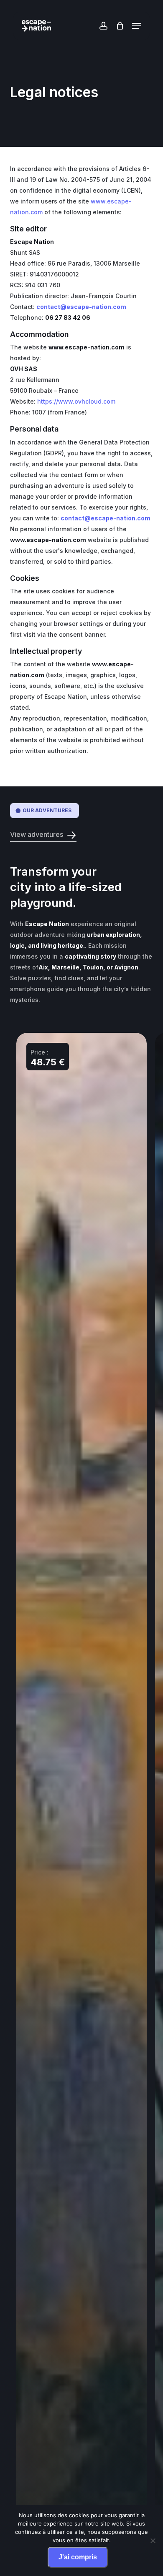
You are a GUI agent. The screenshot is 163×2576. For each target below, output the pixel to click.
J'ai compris (78, 2557)
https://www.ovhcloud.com (76, 401)
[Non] (153, 2541)
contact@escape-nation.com (81, 307)
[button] (137, 26)
